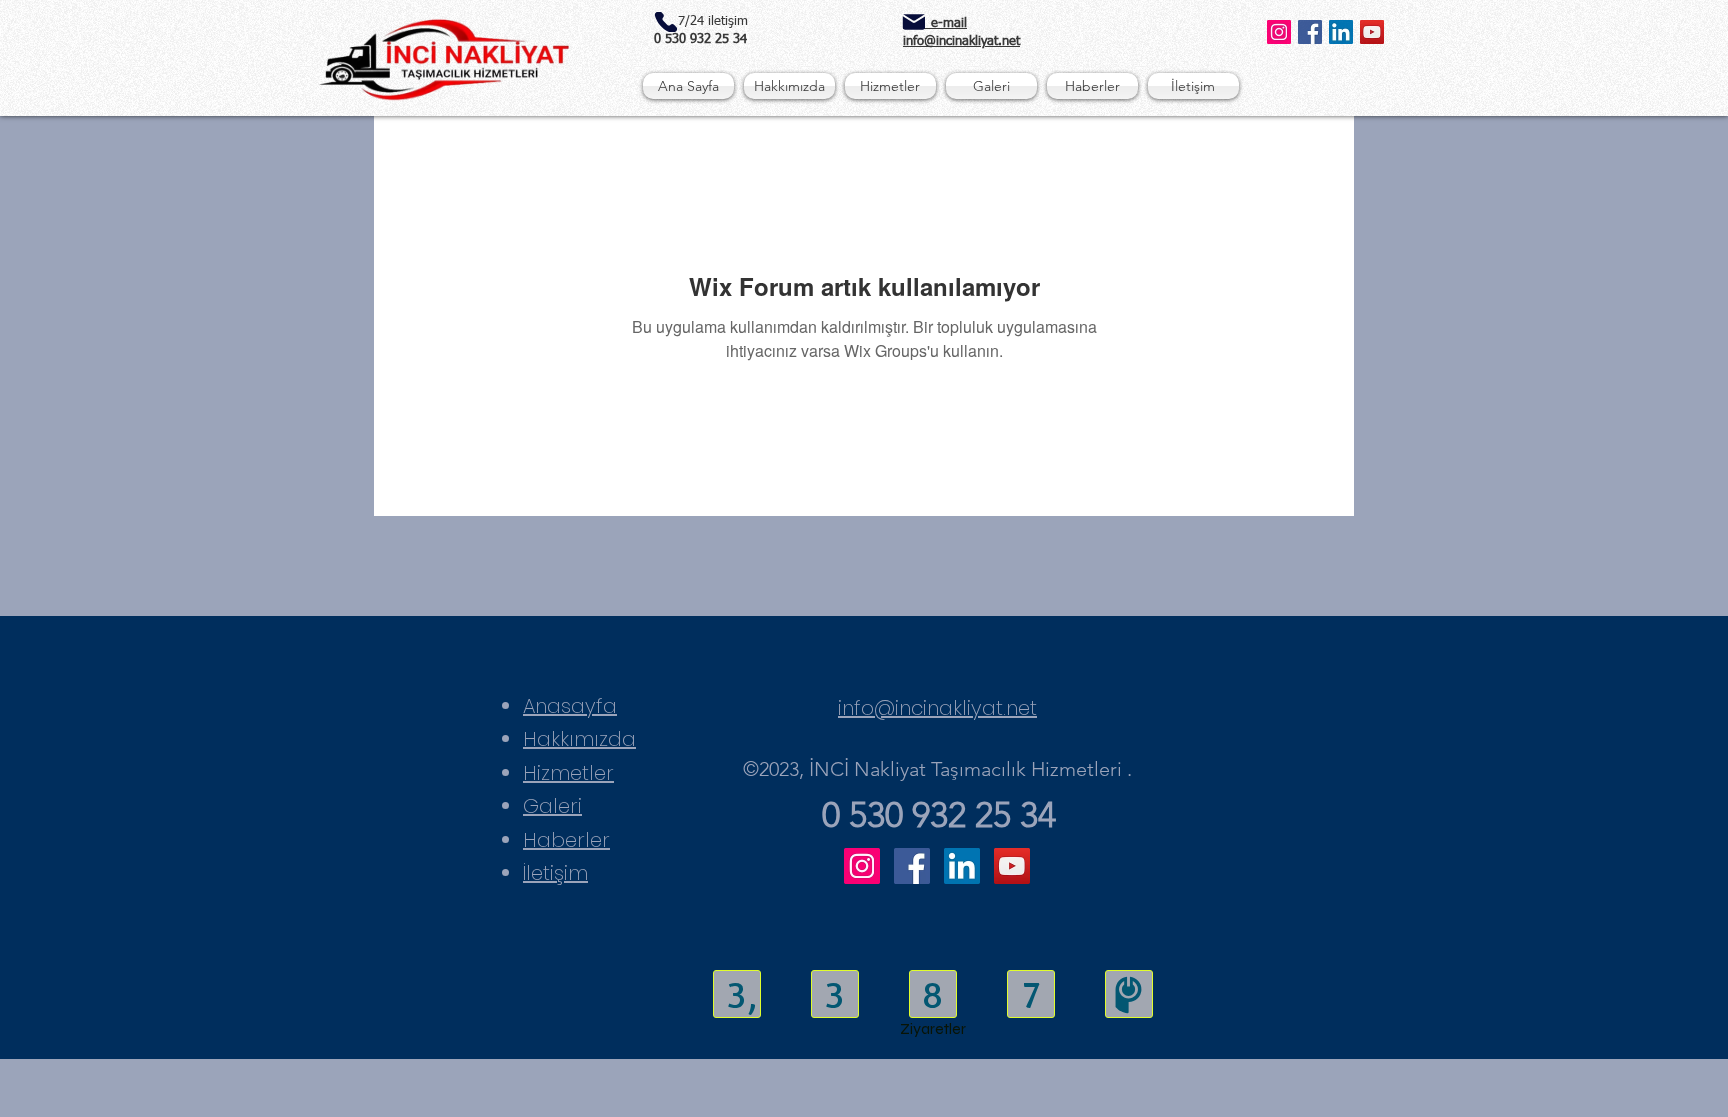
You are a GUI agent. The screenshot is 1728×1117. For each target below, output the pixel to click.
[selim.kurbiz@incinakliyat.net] (913, 22)
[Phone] (665, 22)
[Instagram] (1279, 32)
